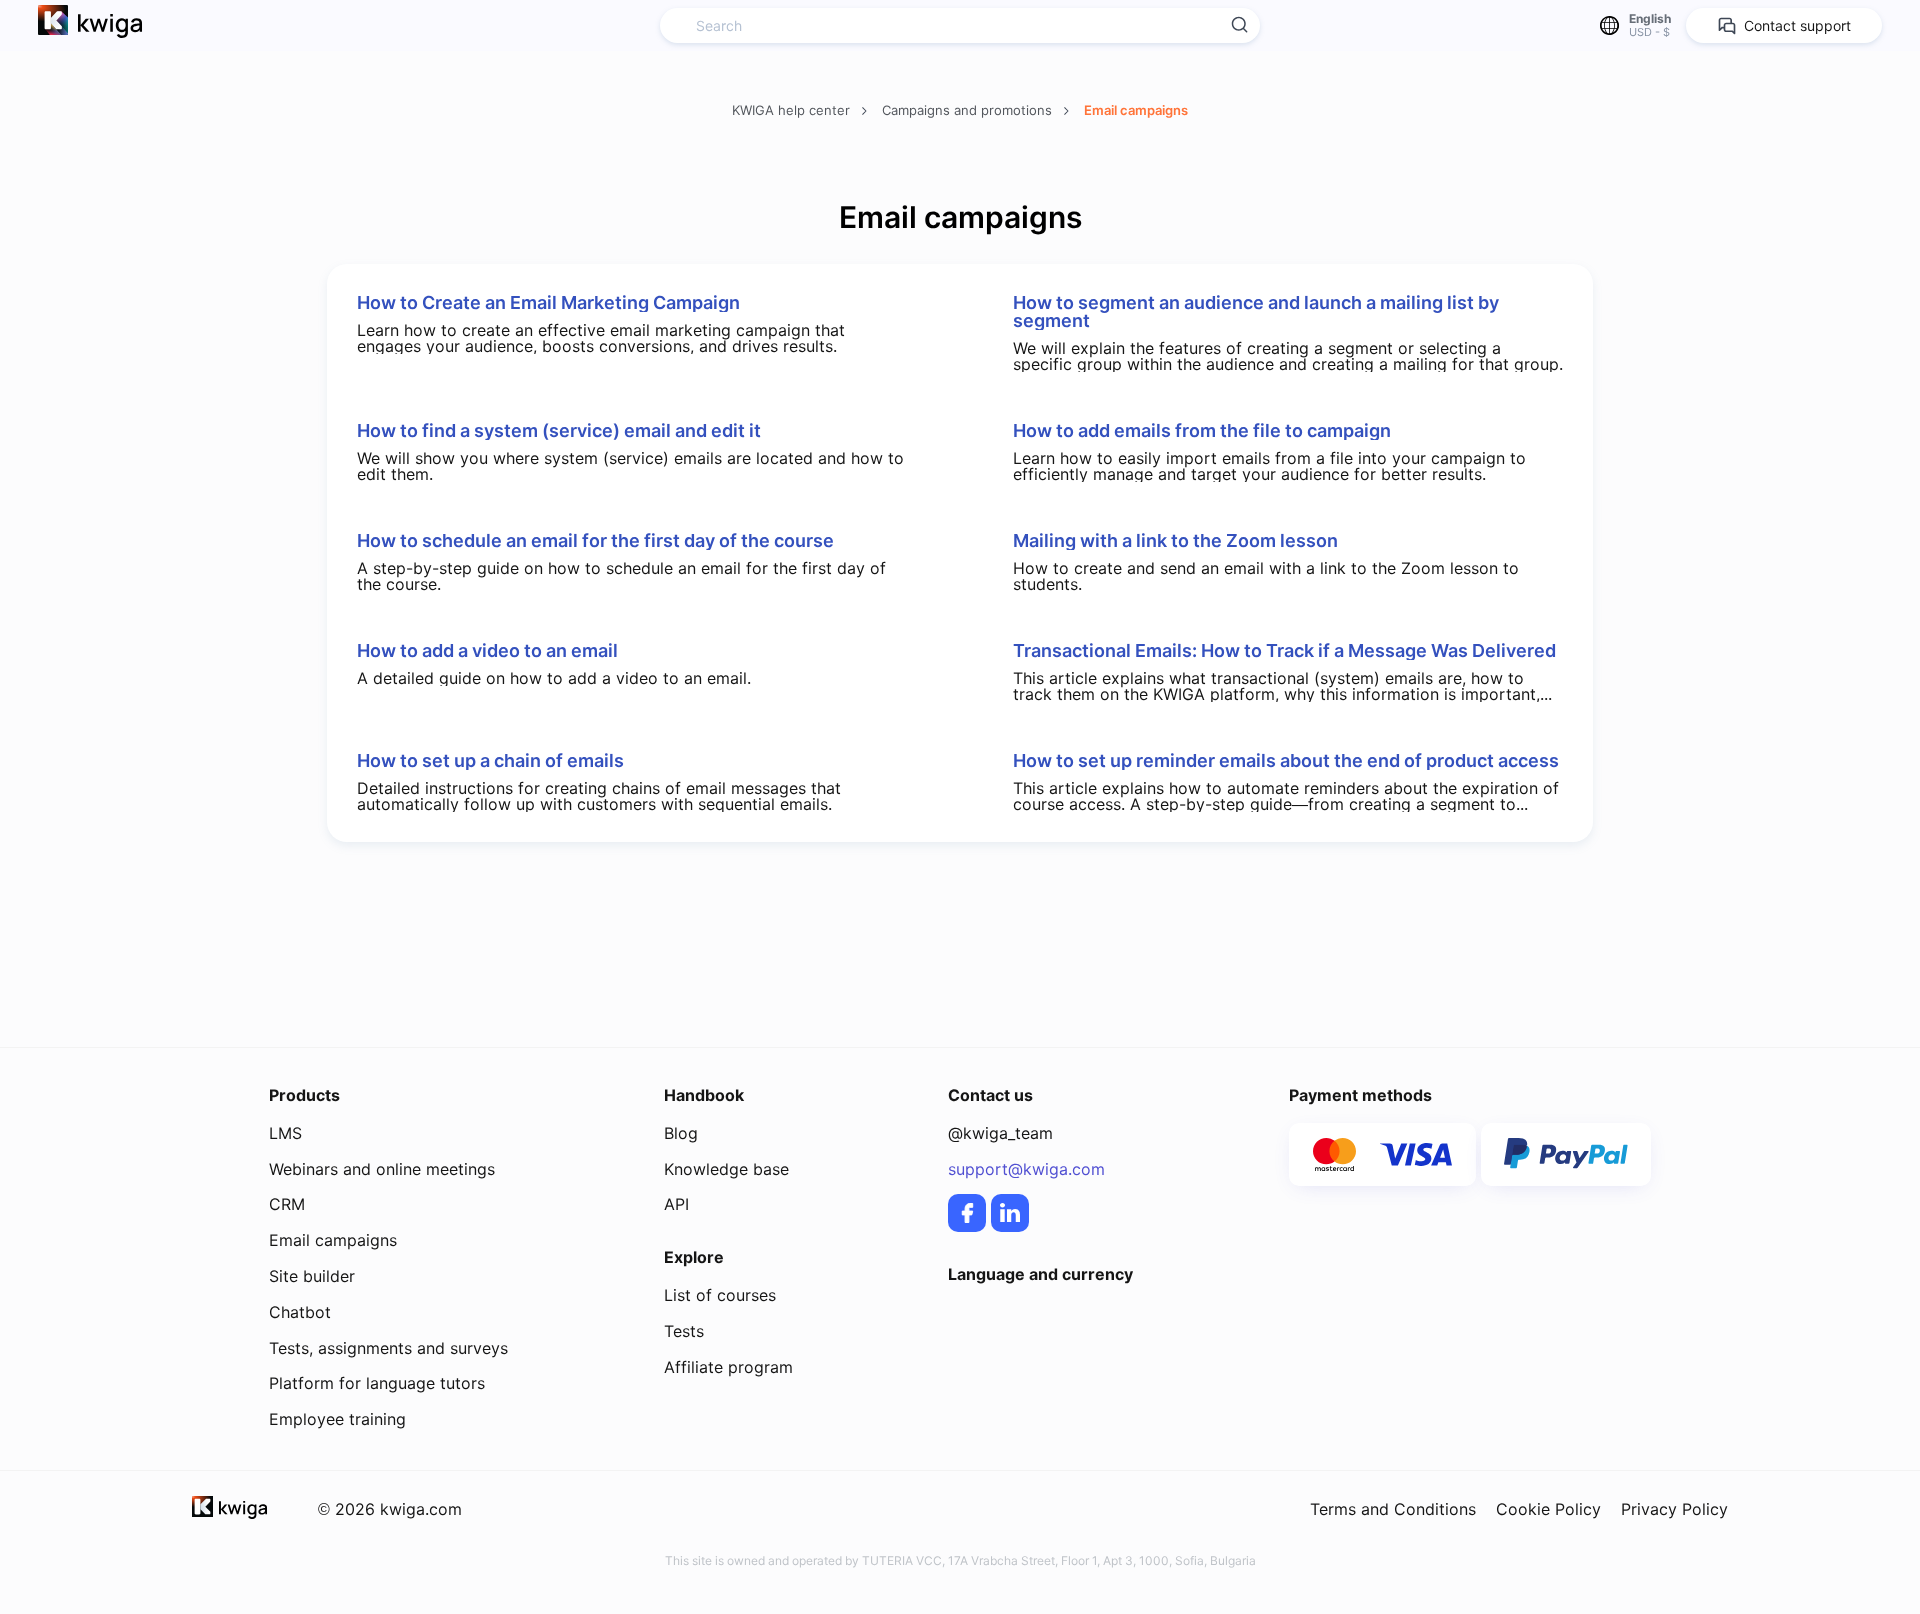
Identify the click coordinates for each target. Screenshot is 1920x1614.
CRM (287, 1204)
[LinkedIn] (1010, 1213)
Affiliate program (728, 1367)
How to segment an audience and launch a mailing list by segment (1256, 312)
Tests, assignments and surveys (388, 1348)
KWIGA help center (793, 110)
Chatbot (300, 1312)
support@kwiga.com (1026, 1169)
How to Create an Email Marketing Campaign (548, 303)
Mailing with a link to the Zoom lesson (1175, 541)
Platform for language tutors (377, 1383)
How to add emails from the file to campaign (1202, 431)
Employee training (337, 1419)
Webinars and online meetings (382, 1169)
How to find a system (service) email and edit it (559, 431)
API (676, 1204)
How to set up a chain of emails (490, 761)
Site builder (312, 1276)
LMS (285, 1133)
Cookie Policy (1548, 1509)
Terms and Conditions (1393, 1509)
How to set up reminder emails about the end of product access (1286, 761)
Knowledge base (726, 1169)
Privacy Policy (1674, 1509)
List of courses (720, 1295)
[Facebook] (967, 1213)
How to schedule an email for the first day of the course (595, 541)
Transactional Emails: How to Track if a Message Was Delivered (1284, 651)
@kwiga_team (1000, 1133)
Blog (681, 1133)
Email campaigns (1136, 110)
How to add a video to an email (487, 651)
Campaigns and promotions (969, 110)
